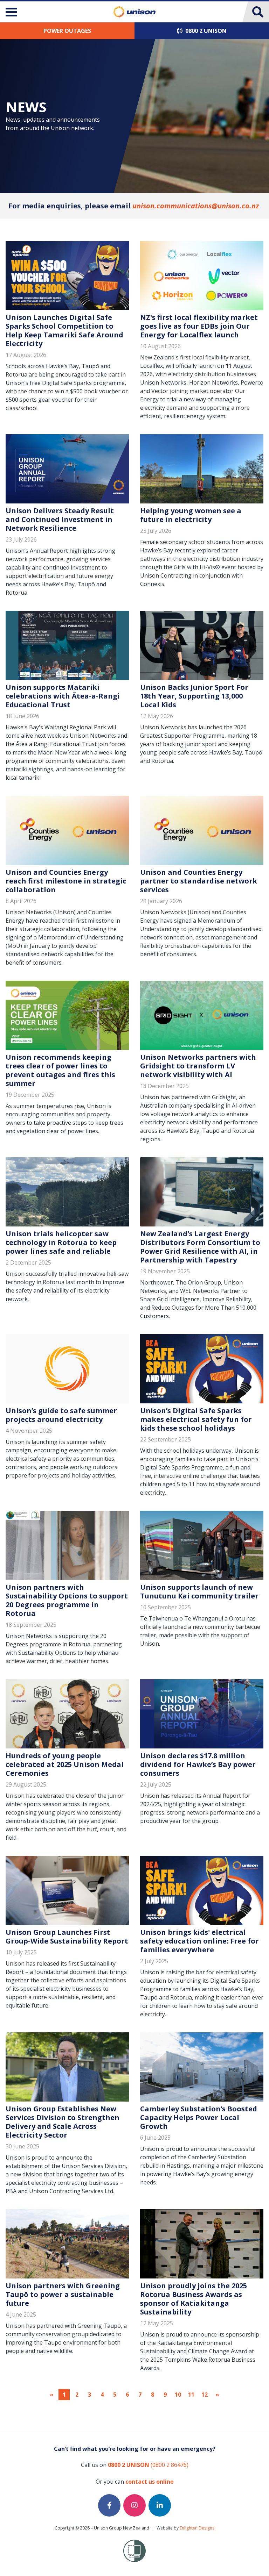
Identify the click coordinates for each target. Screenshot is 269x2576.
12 (205, 2395)
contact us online (150, 2482)
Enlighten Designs (197, 2528)
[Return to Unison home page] (134, 12)
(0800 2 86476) (148, 2465)
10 (178, 2395)
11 (191, 2395)
